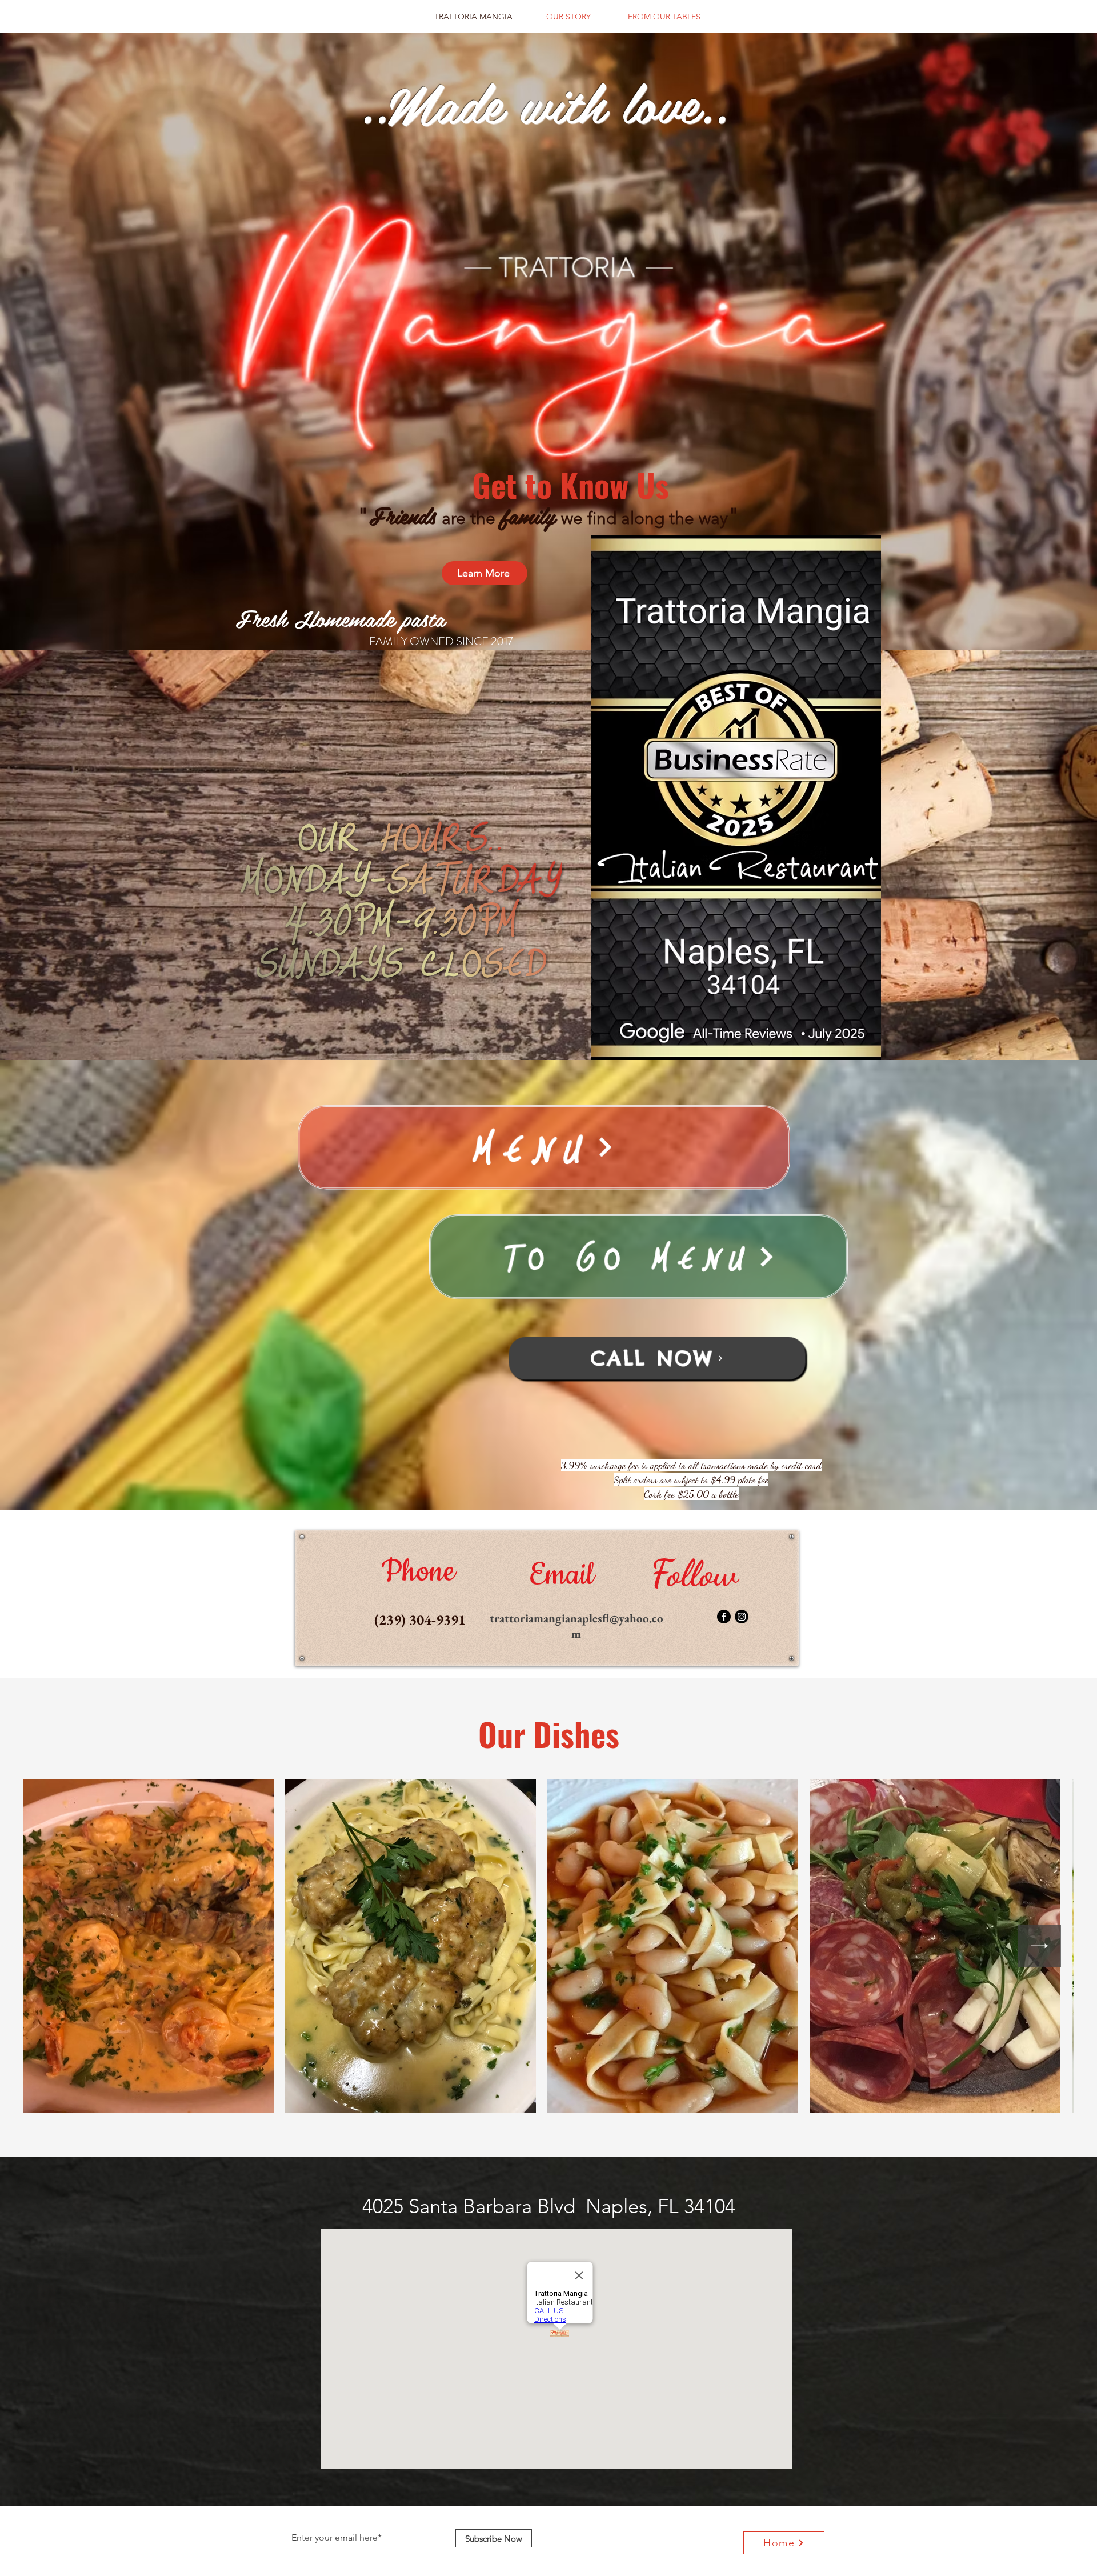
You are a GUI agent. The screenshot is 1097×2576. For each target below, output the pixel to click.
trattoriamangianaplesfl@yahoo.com (576, 1626)
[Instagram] (742, 1617)
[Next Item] (1040, 1946)
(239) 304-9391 (420, 1619)
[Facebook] (724, 1617)
